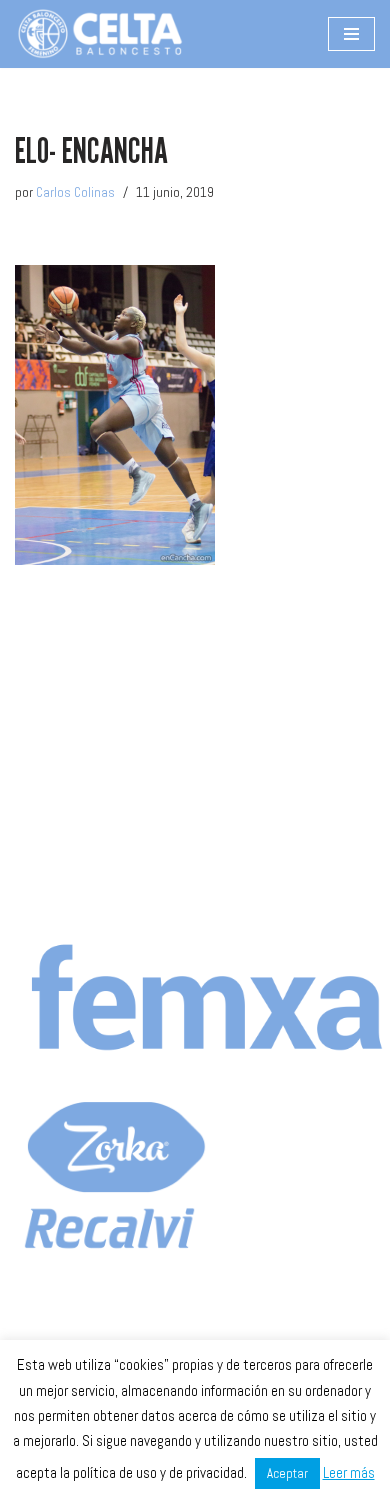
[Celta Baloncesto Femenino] (100, 34)
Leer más (349, 1472)
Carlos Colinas (75, 192)
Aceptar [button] (287, 1473)
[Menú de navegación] (351, 34)
